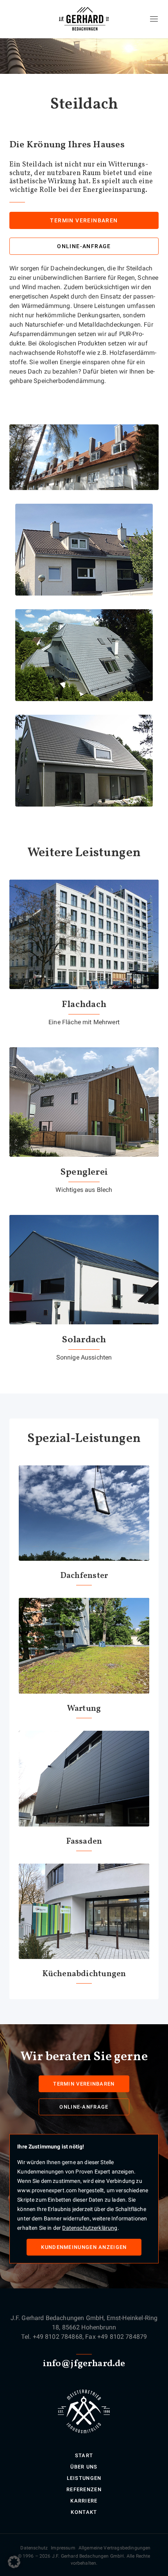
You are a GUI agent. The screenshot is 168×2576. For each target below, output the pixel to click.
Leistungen (84, 2478)
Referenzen (84, 2489)
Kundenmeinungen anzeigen (84, 2247)
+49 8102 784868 (58, 2337)
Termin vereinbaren (84, 220)
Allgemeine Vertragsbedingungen (115, 2548)
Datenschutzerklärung (90, 2228)
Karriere (84, 2501)
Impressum (63, 2548)
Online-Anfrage (84, 246)
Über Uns (84, 2467)
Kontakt (84, 2512)
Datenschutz (34, 2548)
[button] (14, 2562)
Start (84, 2455)
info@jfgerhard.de (84, 2364)
